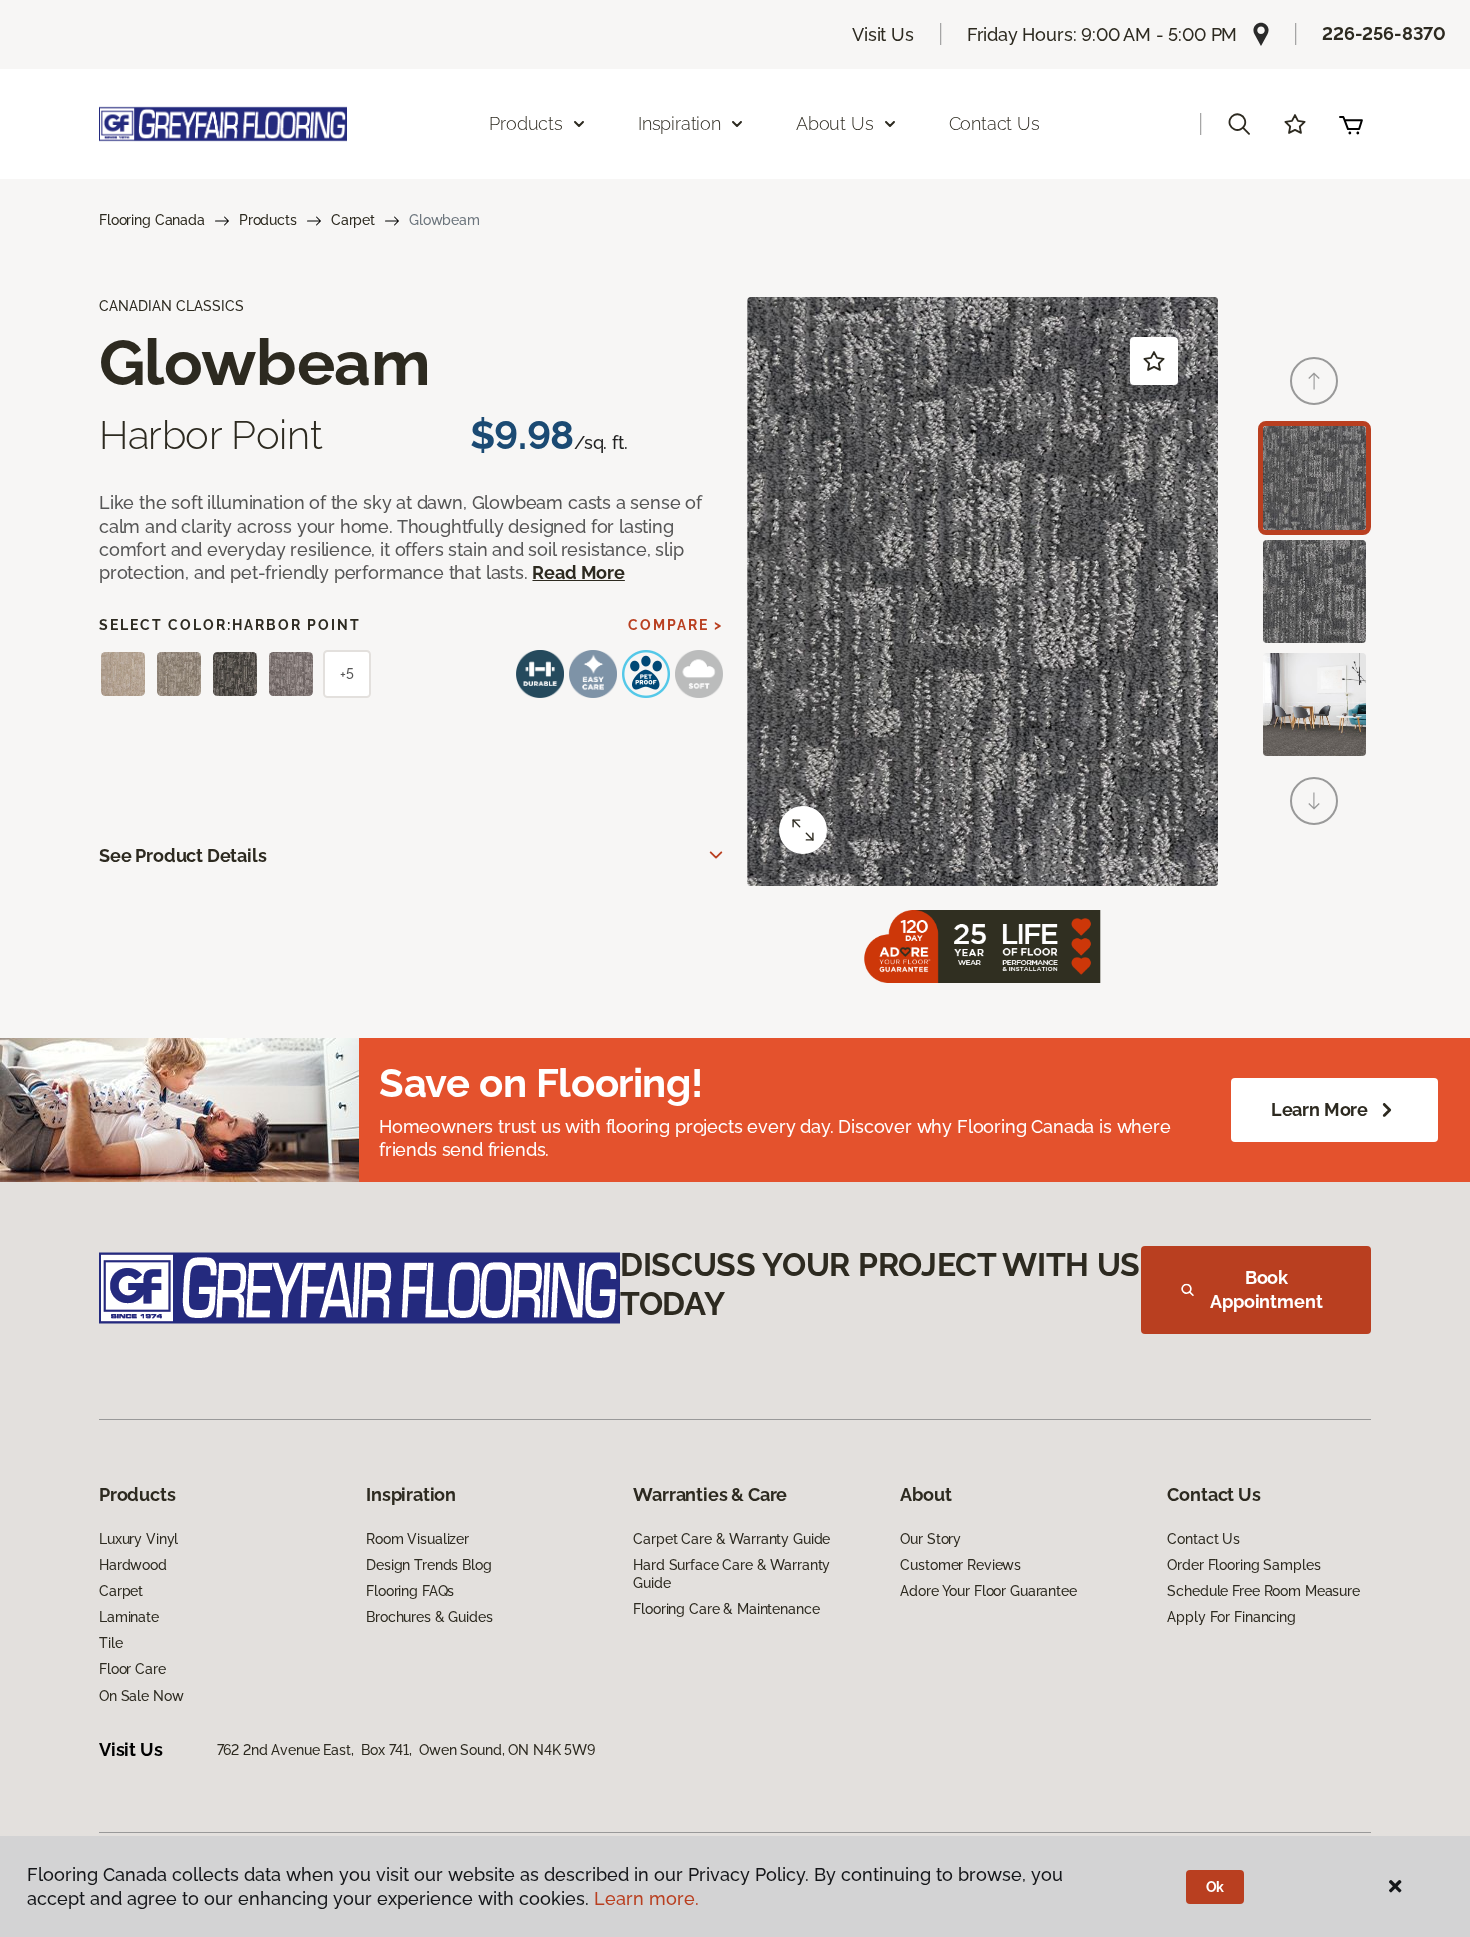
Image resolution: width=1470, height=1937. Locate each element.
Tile (110, 1643)
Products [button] (526, 123)
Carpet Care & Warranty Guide (731, 1539)
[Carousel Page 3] (1314, 704)
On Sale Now (141, 1696)
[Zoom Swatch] (803, 830)
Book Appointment (1266, 1289)
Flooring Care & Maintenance (726, 1609)
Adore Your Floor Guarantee (988, 1591)
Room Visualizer (417, 1539)
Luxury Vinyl (138, 1539)
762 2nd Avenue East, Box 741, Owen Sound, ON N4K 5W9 (406, 1750)
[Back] (1314, 381)
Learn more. (646, 1898)
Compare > (675, 625)
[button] (1239, 124)
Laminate (129, 1617)
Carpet (353, 220)
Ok (1215, 1887)
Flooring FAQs (410, 1591)
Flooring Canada (152, 220)
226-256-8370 (1384, 33)
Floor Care (132, 1669)
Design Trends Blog (428, 1565)
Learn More (1319, 1109)
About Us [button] (835, 123)
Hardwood (133, 1565)
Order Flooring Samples (1243, 1565)
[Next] (1314, 801)
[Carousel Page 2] (1314, 591)
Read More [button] (578, 572)
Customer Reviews (960, 1565)
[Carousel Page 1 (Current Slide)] (1314, 477)
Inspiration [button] (679, 123)
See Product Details (183, 855)
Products (268, 220)
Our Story (930, 1539)
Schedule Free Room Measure (1263, 1591)
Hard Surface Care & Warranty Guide (731, 1574)
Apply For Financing (1231, 1617)
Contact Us (994, 123)
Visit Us (883, 34)
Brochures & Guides (429, 1617)
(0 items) (1351, 124)
